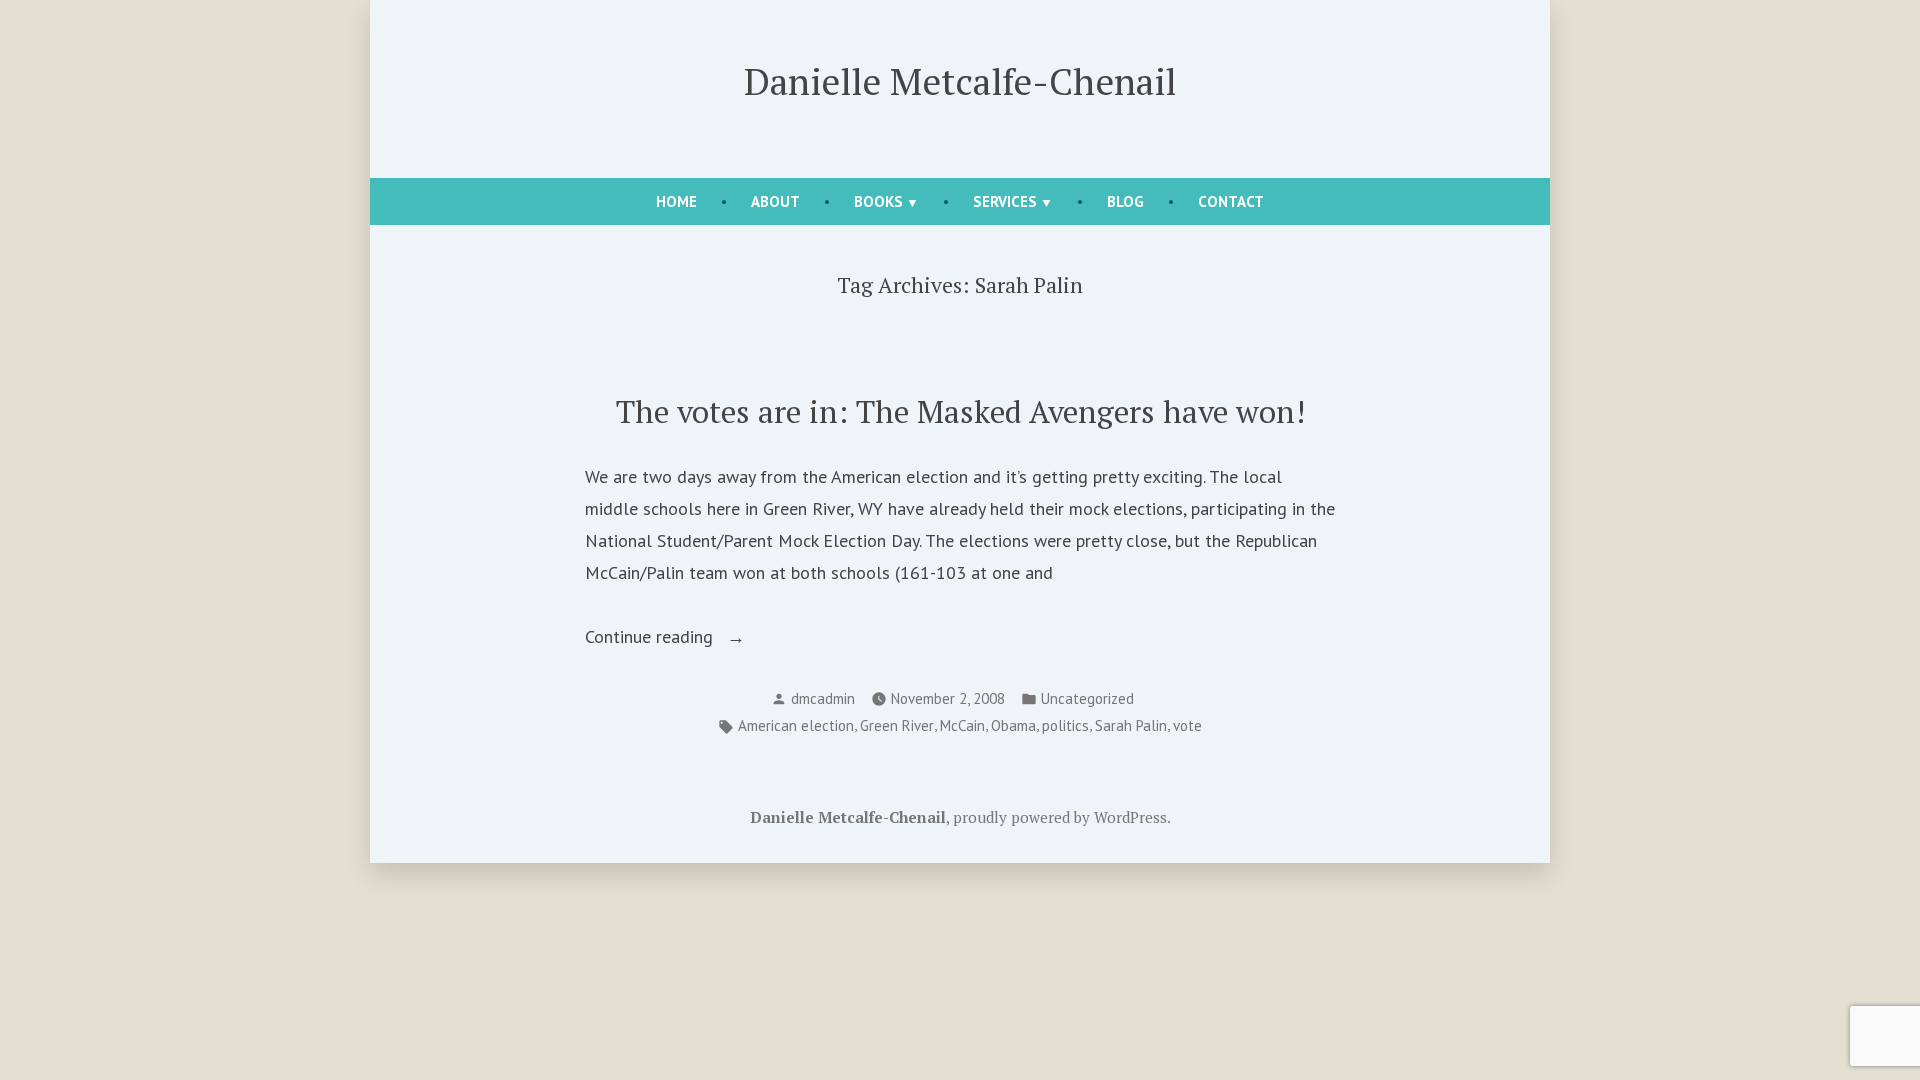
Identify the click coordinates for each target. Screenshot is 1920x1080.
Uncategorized (1087, 698)
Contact (1231, 201)
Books (878, 201)
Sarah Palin (1131, 725)
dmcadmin (823, 698)
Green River (897, 725)
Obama (1013, 725)
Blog (1125, 201)
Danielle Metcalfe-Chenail (960, 81)
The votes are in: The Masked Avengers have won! (960, 411)
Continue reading (686, 638)
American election (796, 725)
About (775, 201)
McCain (962, 725)
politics (1065, 725)
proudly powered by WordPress (1060, 817)
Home (676, 201)
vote (1187, 725)
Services (1005, 201)
